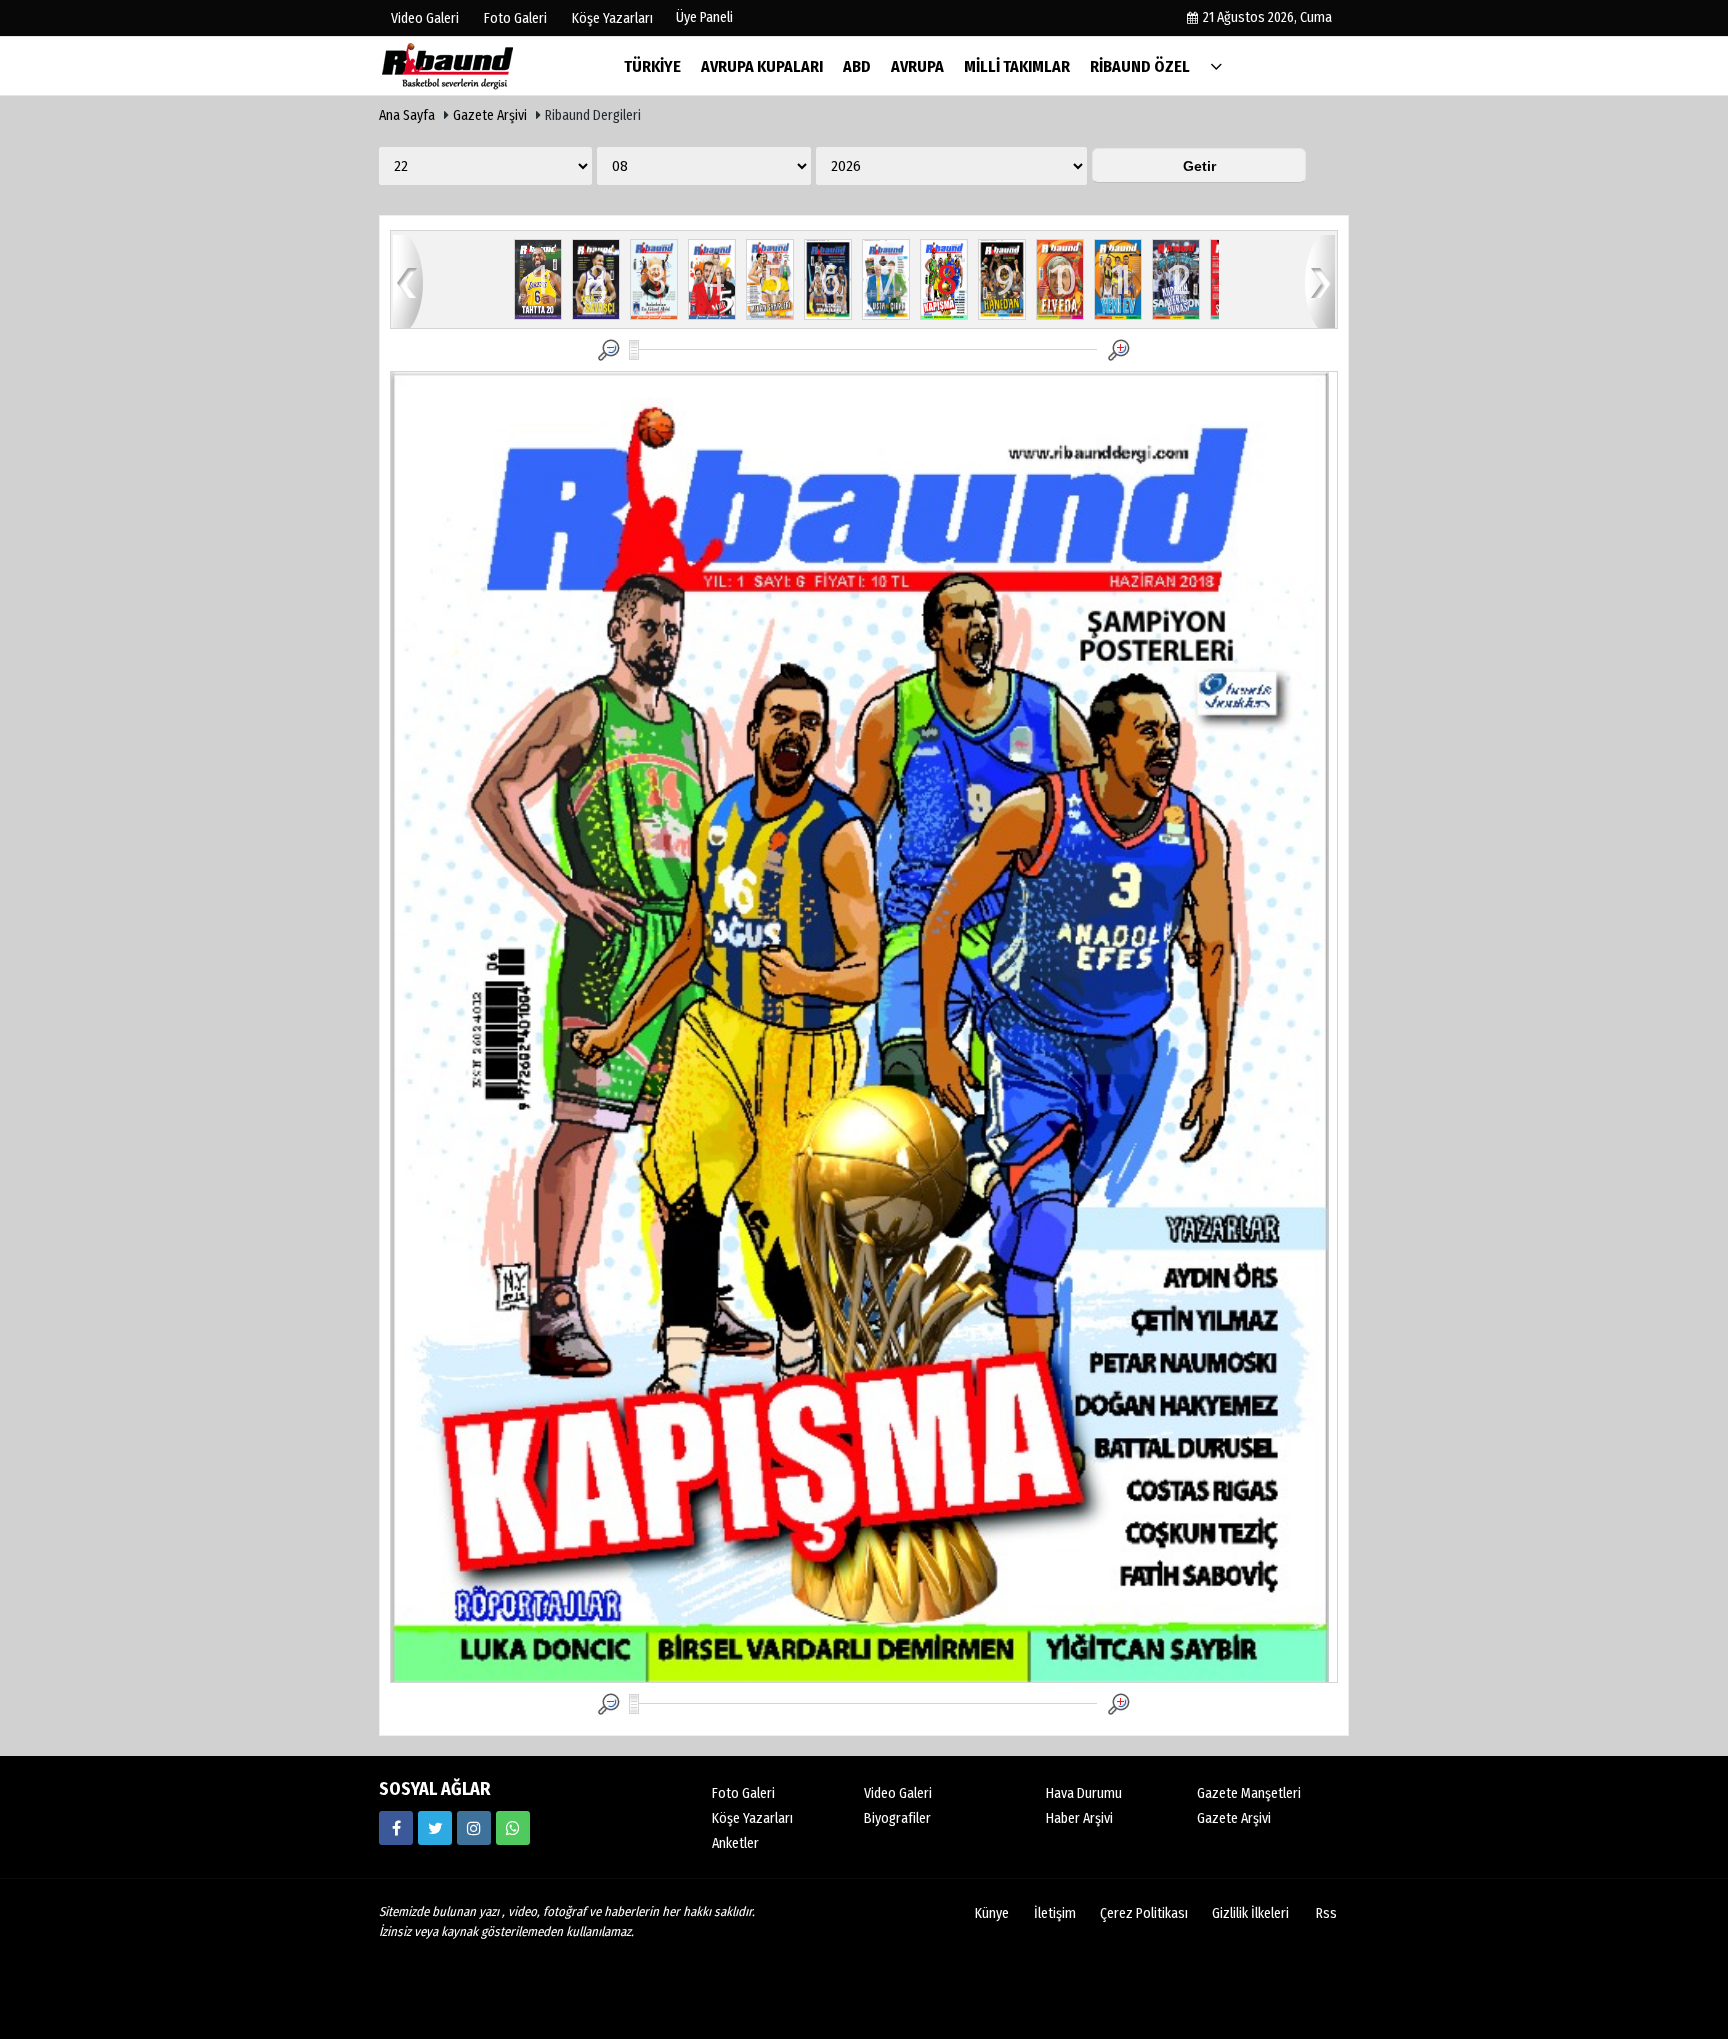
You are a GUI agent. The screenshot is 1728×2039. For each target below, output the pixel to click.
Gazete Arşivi (490, 115)
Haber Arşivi (1079, 1818)
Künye (992, 1913)
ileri (1320, 280)
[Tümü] (1216, 65)
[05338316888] (513, 1828)
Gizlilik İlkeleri (1250, 1913)
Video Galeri (898, 1793)
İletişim (1055, 1913)
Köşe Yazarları (752, 1818)
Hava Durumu (1084, 1793)
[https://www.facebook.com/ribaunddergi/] (396, 1828)
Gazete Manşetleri (1249, 1793)
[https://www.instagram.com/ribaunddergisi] (474, 1828)
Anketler (735, 1843)
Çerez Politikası (1144, 1913)
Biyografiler (897, 1818)
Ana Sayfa (407, 115)
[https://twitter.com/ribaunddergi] (435, 1828)
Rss (1326, 1913)
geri (408, 280)
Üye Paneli (704, 17)
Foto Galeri (743, 1793)
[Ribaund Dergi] (479, 65)
